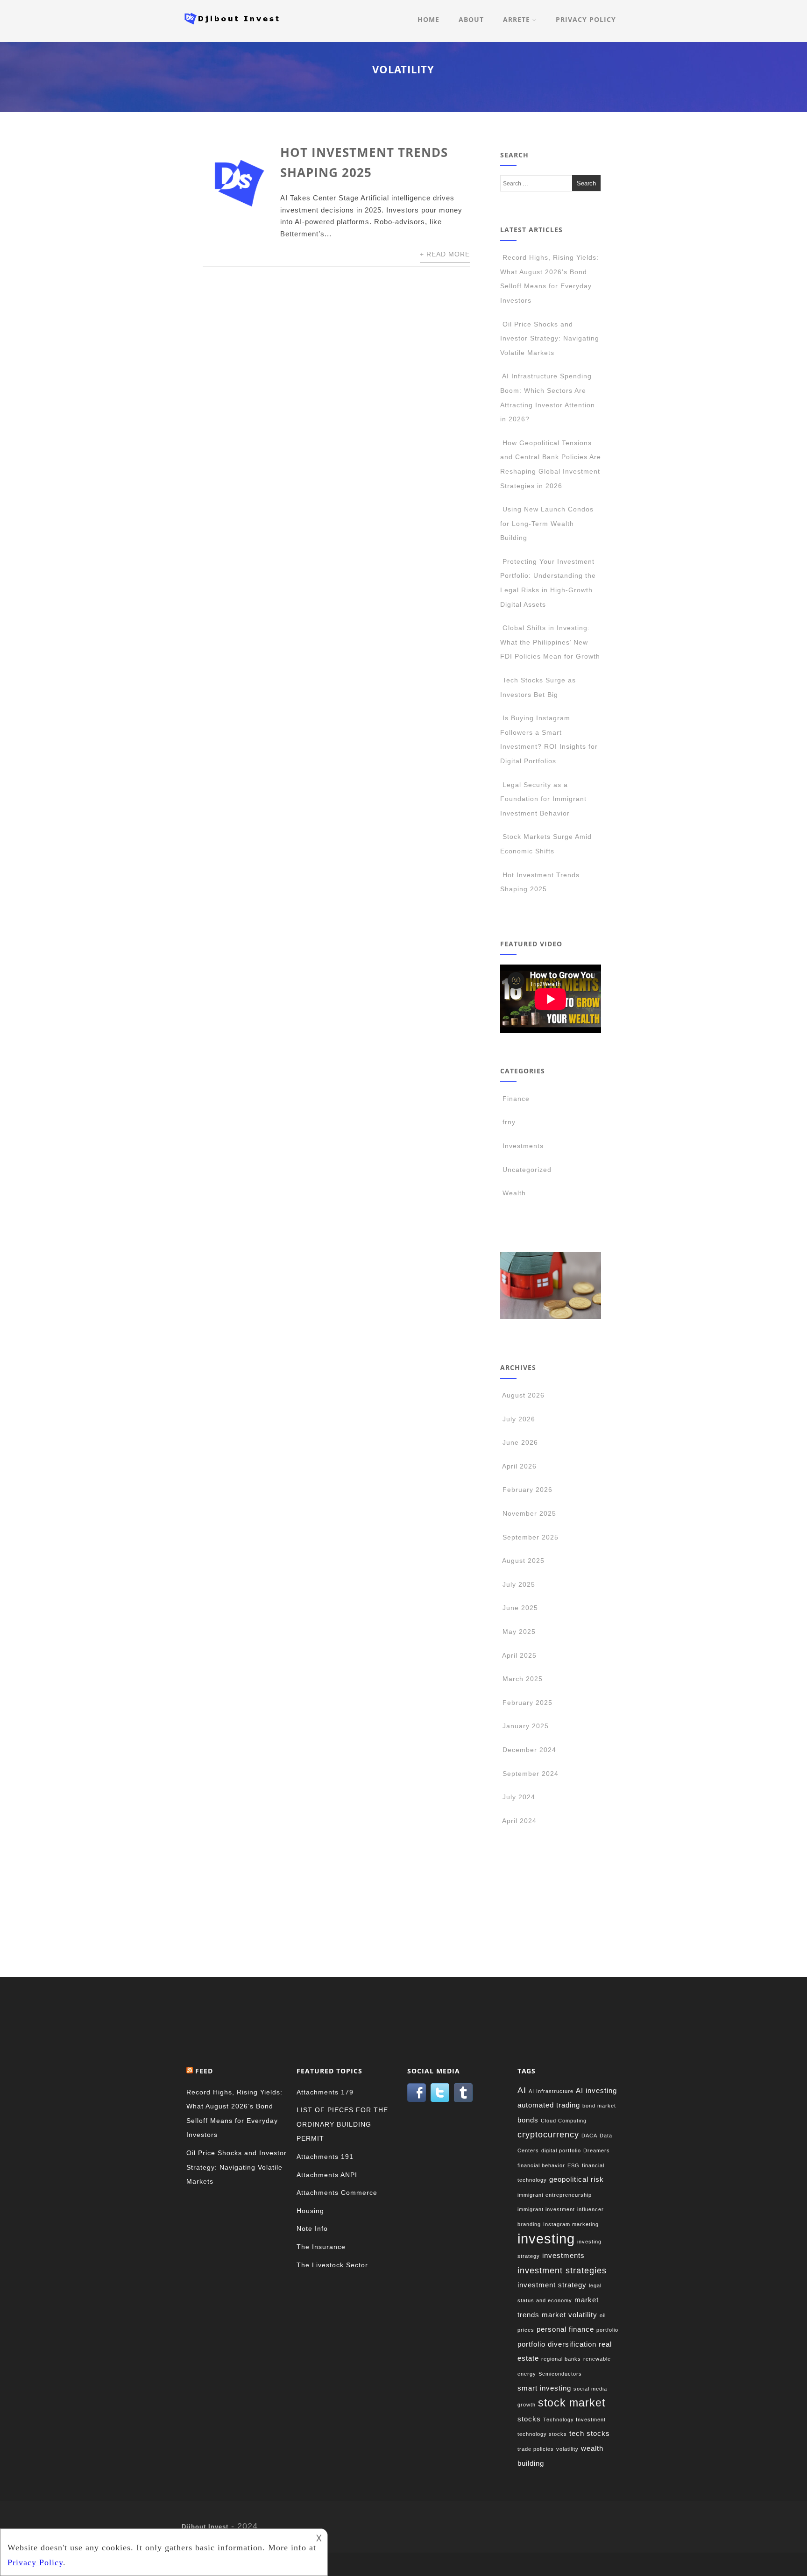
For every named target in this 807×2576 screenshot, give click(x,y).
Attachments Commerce (337, 2193)
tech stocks (590, 2433)
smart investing (544, 2388)
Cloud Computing (564, 2121)
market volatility (570, 2315)
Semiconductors (560, 2374)
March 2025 (523, 1679)
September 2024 (531, 1774)
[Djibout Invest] (234, 27)
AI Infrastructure (551, 2091)
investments (563, 2255)
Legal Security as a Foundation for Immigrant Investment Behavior (543, 799)
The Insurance (321, 2247)
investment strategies (562, 2270)
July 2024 (519, 1797)
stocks (529, 2419)
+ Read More (445, 254)
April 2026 (519, 1466)
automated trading (549, 2105)
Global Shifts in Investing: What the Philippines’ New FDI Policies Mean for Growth (550, 642)
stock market (572, 2403)
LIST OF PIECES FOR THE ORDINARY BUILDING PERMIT (342, 2124)
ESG (573, 2165)
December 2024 (529, 1750)
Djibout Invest (205, 2527)
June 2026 (520, 1442)
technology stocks (542, 2434)
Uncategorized (527, 1170)
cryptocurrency (548, 2134)
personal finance (565, 2329)
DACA (589, 2136)
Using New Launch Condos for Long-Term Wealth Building (547, 523)
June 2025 (520, 1608)
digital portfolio (561, 2150)
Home (428, 19)
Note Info (312, 2228)
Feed (204, 2071)
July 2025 (519, 1584)
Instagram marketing (571, 2224)
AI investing (596, 2090)
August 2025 (523, 1561)
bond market (599, 2106)
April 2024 (519, 1821)
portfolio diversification (557, 2344)
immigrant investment (546, 2209)
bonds (528, 2120)
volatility (567, 2449)
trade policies (536, 2449)
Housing (310, 2211)
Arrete (517, 19)
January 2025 (526, 1726)
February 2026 (527, 1490)
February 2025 (527, 1703)
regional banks (561, 2359)
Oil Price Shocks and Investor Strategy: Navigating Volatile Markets (550, 338)
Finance (516, 1099)
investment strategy (552, 2285)
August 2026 (523, 1395)
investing (546, 2239)
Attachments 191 (325, 2157)
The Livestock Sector (332, 2265)
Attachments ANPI (327, 2175)
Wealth (514, 1193)
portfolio (607, 2330)
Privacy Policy (586, 19)
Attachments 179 (325, 2092)
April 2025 (519, 1655)
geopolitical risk (577, 2179)
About (471, 19)
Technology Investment (574, 2420)
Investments (523, 1146)
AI (522, 2090)
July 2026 (519, 1419)
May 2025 (519, 1632)
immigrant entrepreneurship (555, 2195)
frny (509, 1122)
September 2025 (531, 1537)
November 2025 (529, 1513)
